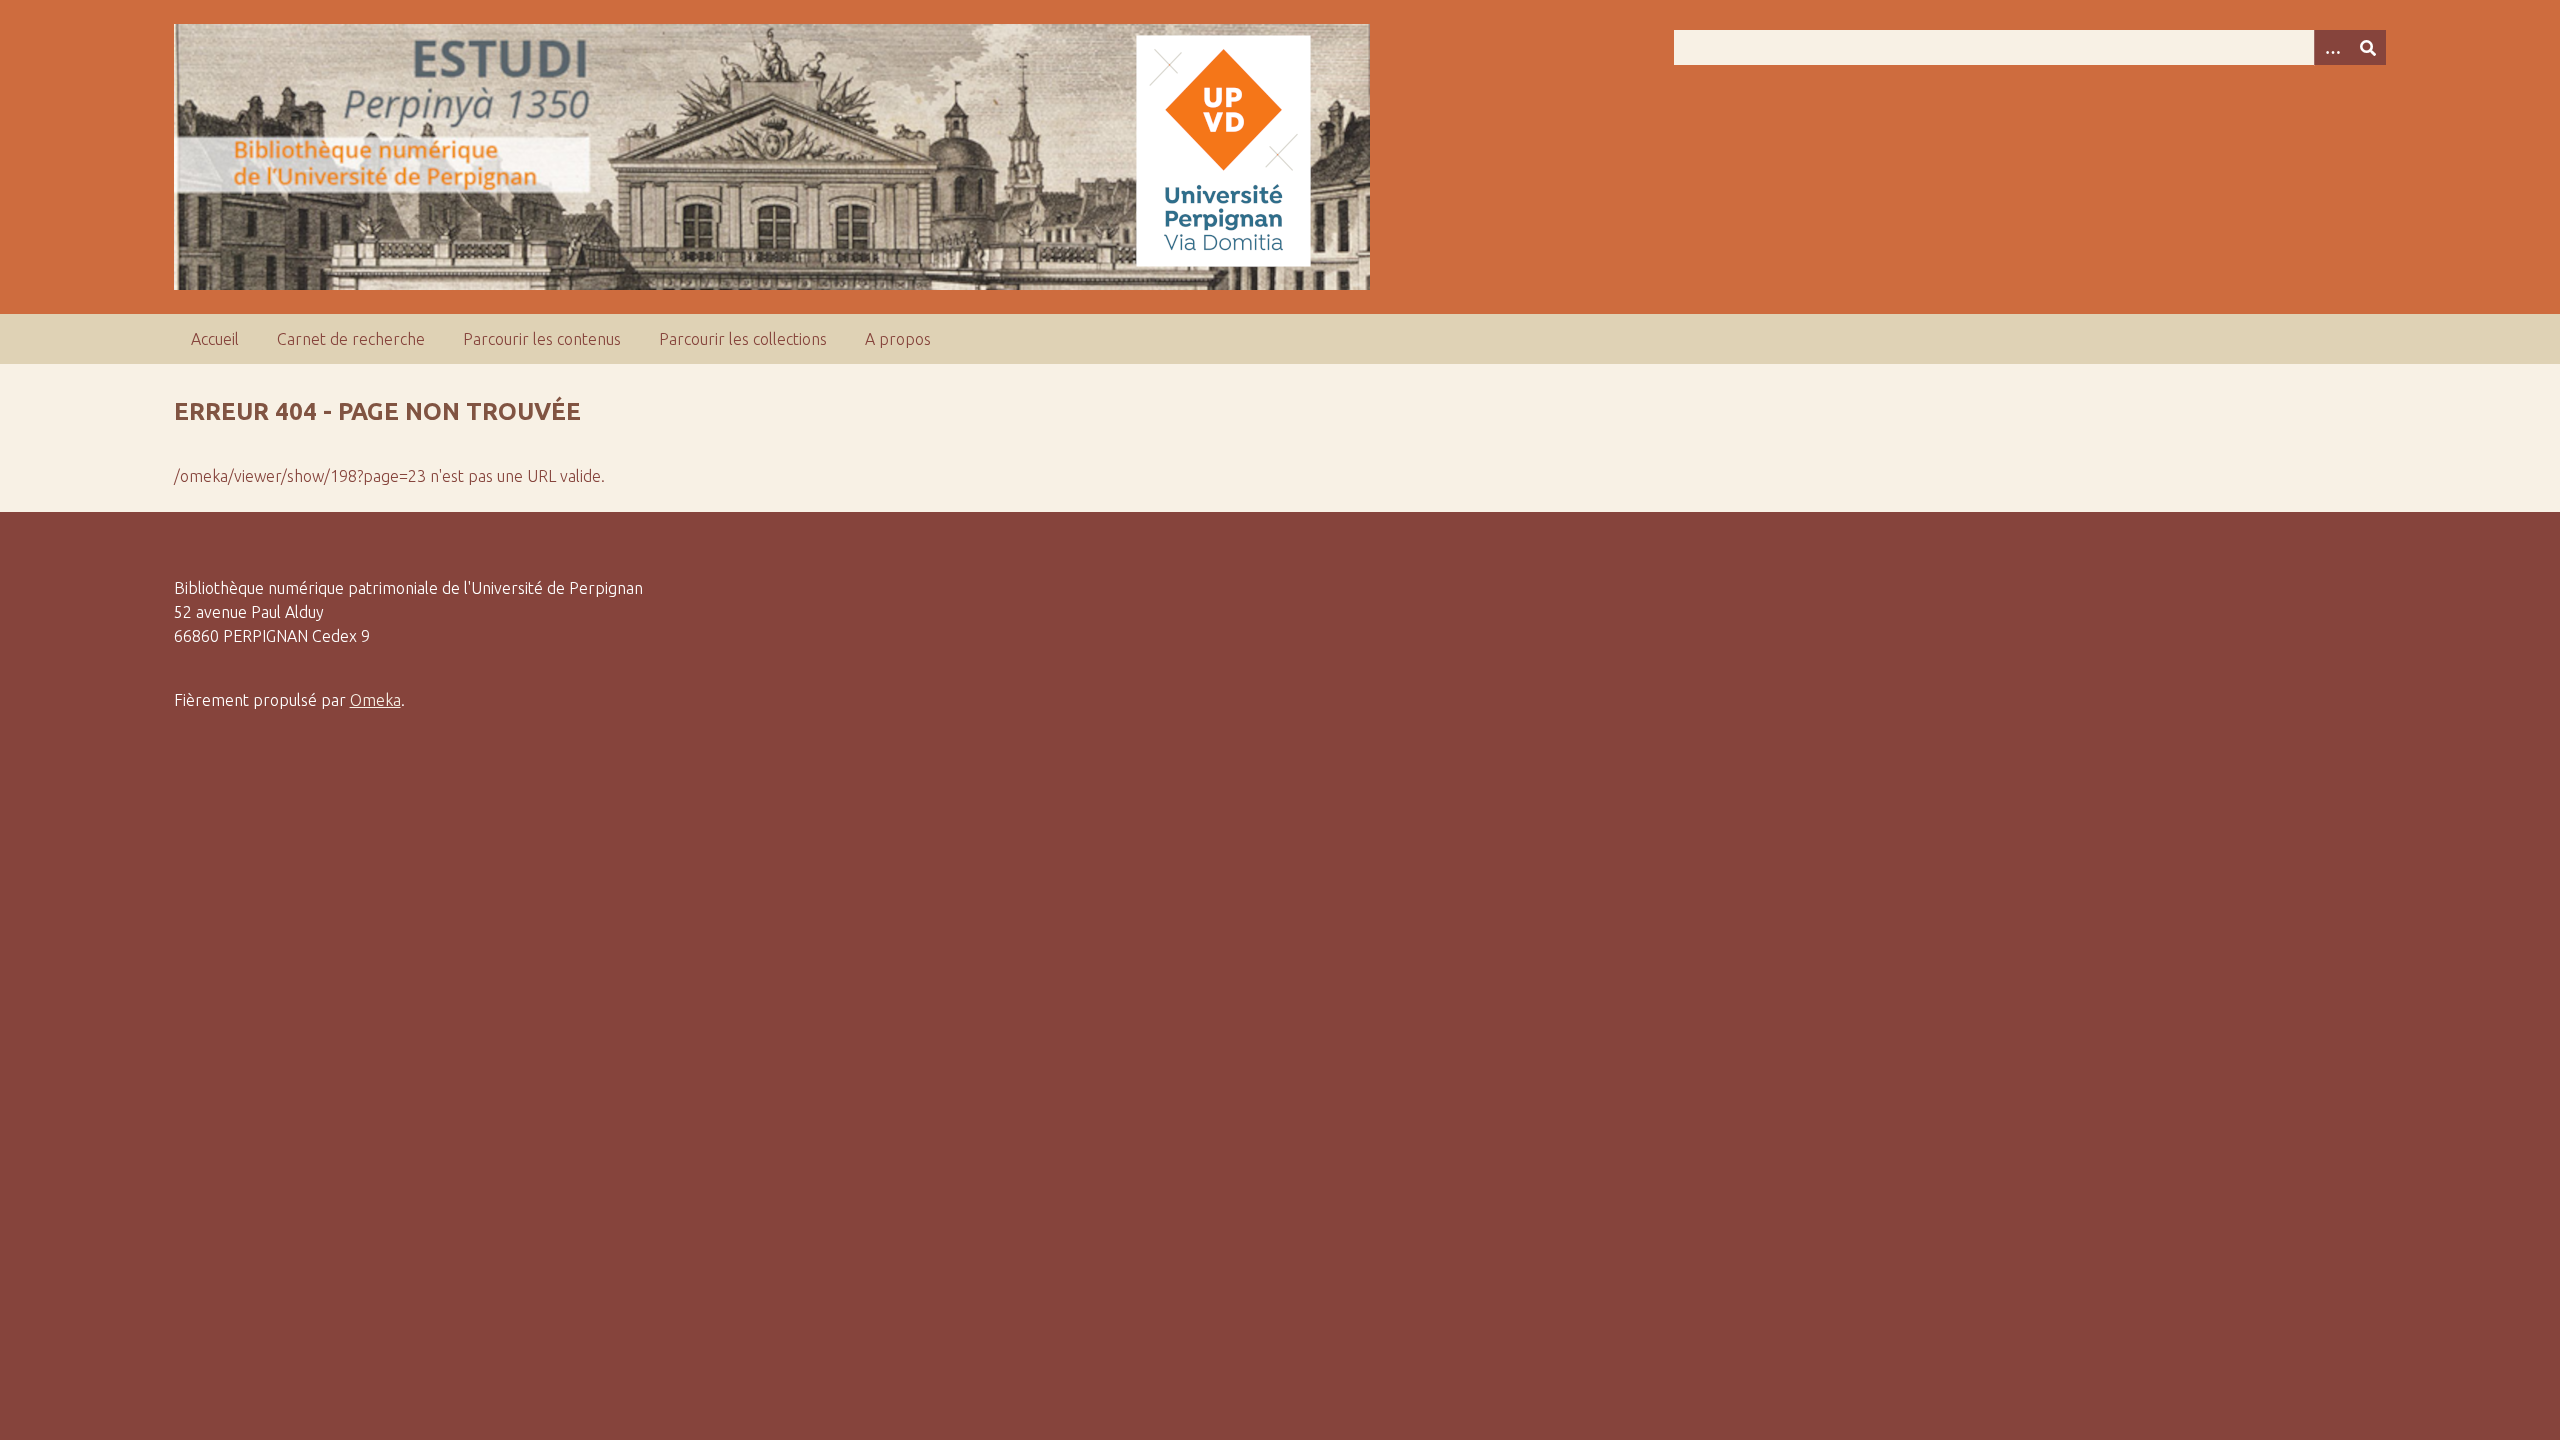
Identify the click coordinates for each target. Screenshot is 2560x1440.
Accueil (215, 339)
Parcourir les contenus (542, 339)
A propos (898, 339)
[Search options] (2332, 47)
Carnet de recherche (351, 339)
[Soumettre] (2368, 47)
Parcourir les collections (743, 339)
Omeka (375, 700)
